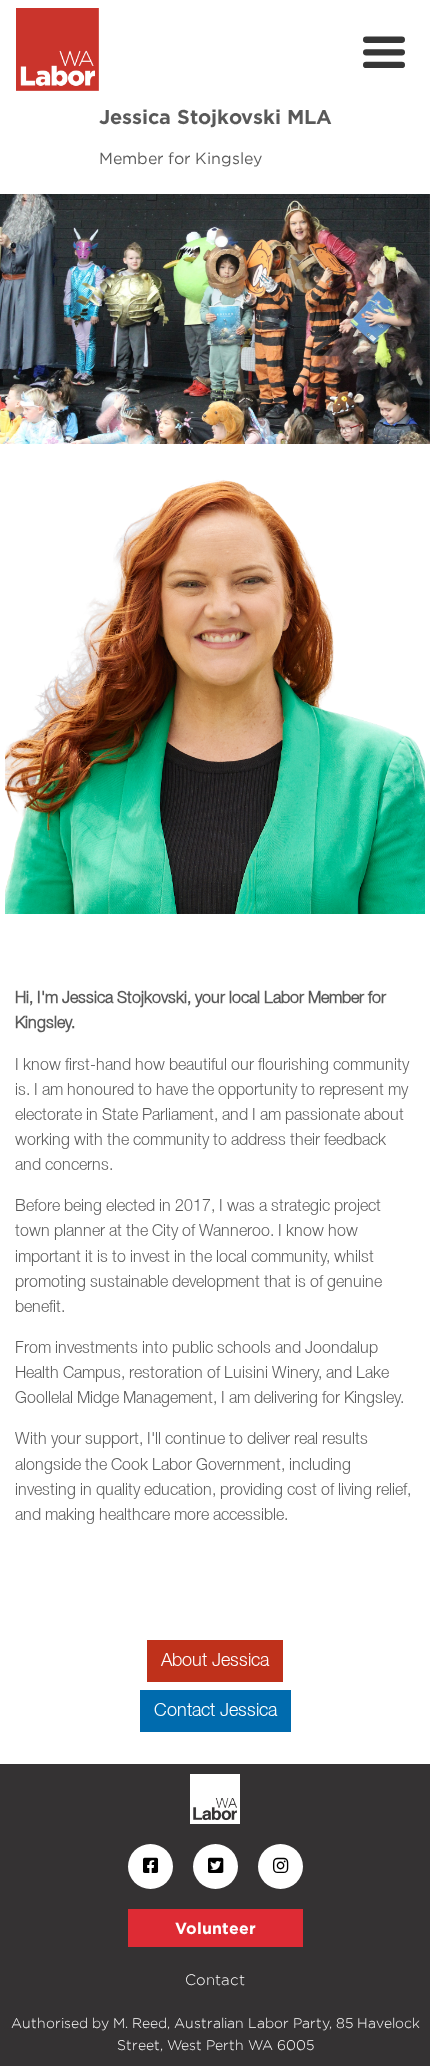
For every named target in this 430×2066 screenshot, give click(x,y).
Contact (215, 1979)
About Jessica (215, 1661)
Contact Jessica (215, 1711)
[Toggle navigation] (384, 53)
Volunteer (215, 1928)
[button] (32, 319)
